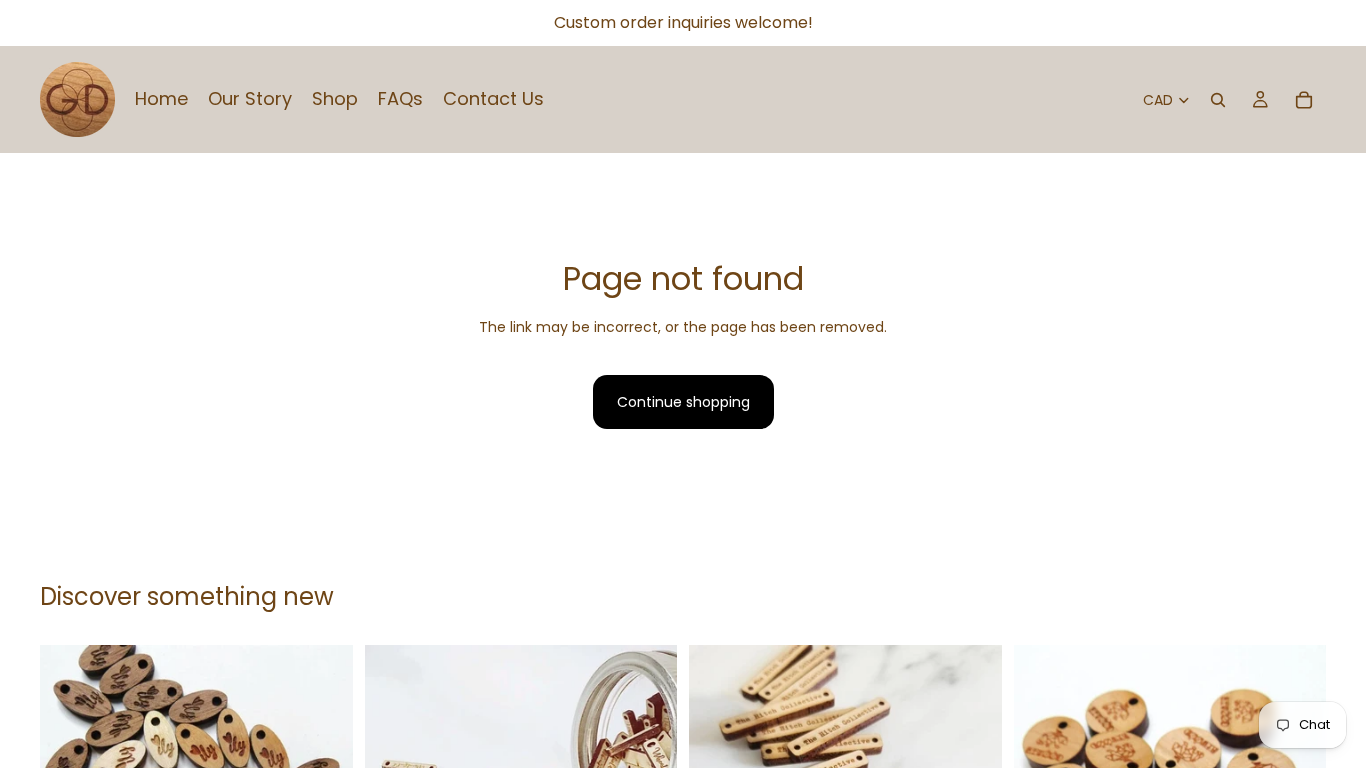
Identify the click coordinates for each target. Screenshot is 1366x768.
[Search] (1218, 100)
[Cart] (1304, 100)
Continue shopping (683, 402)
